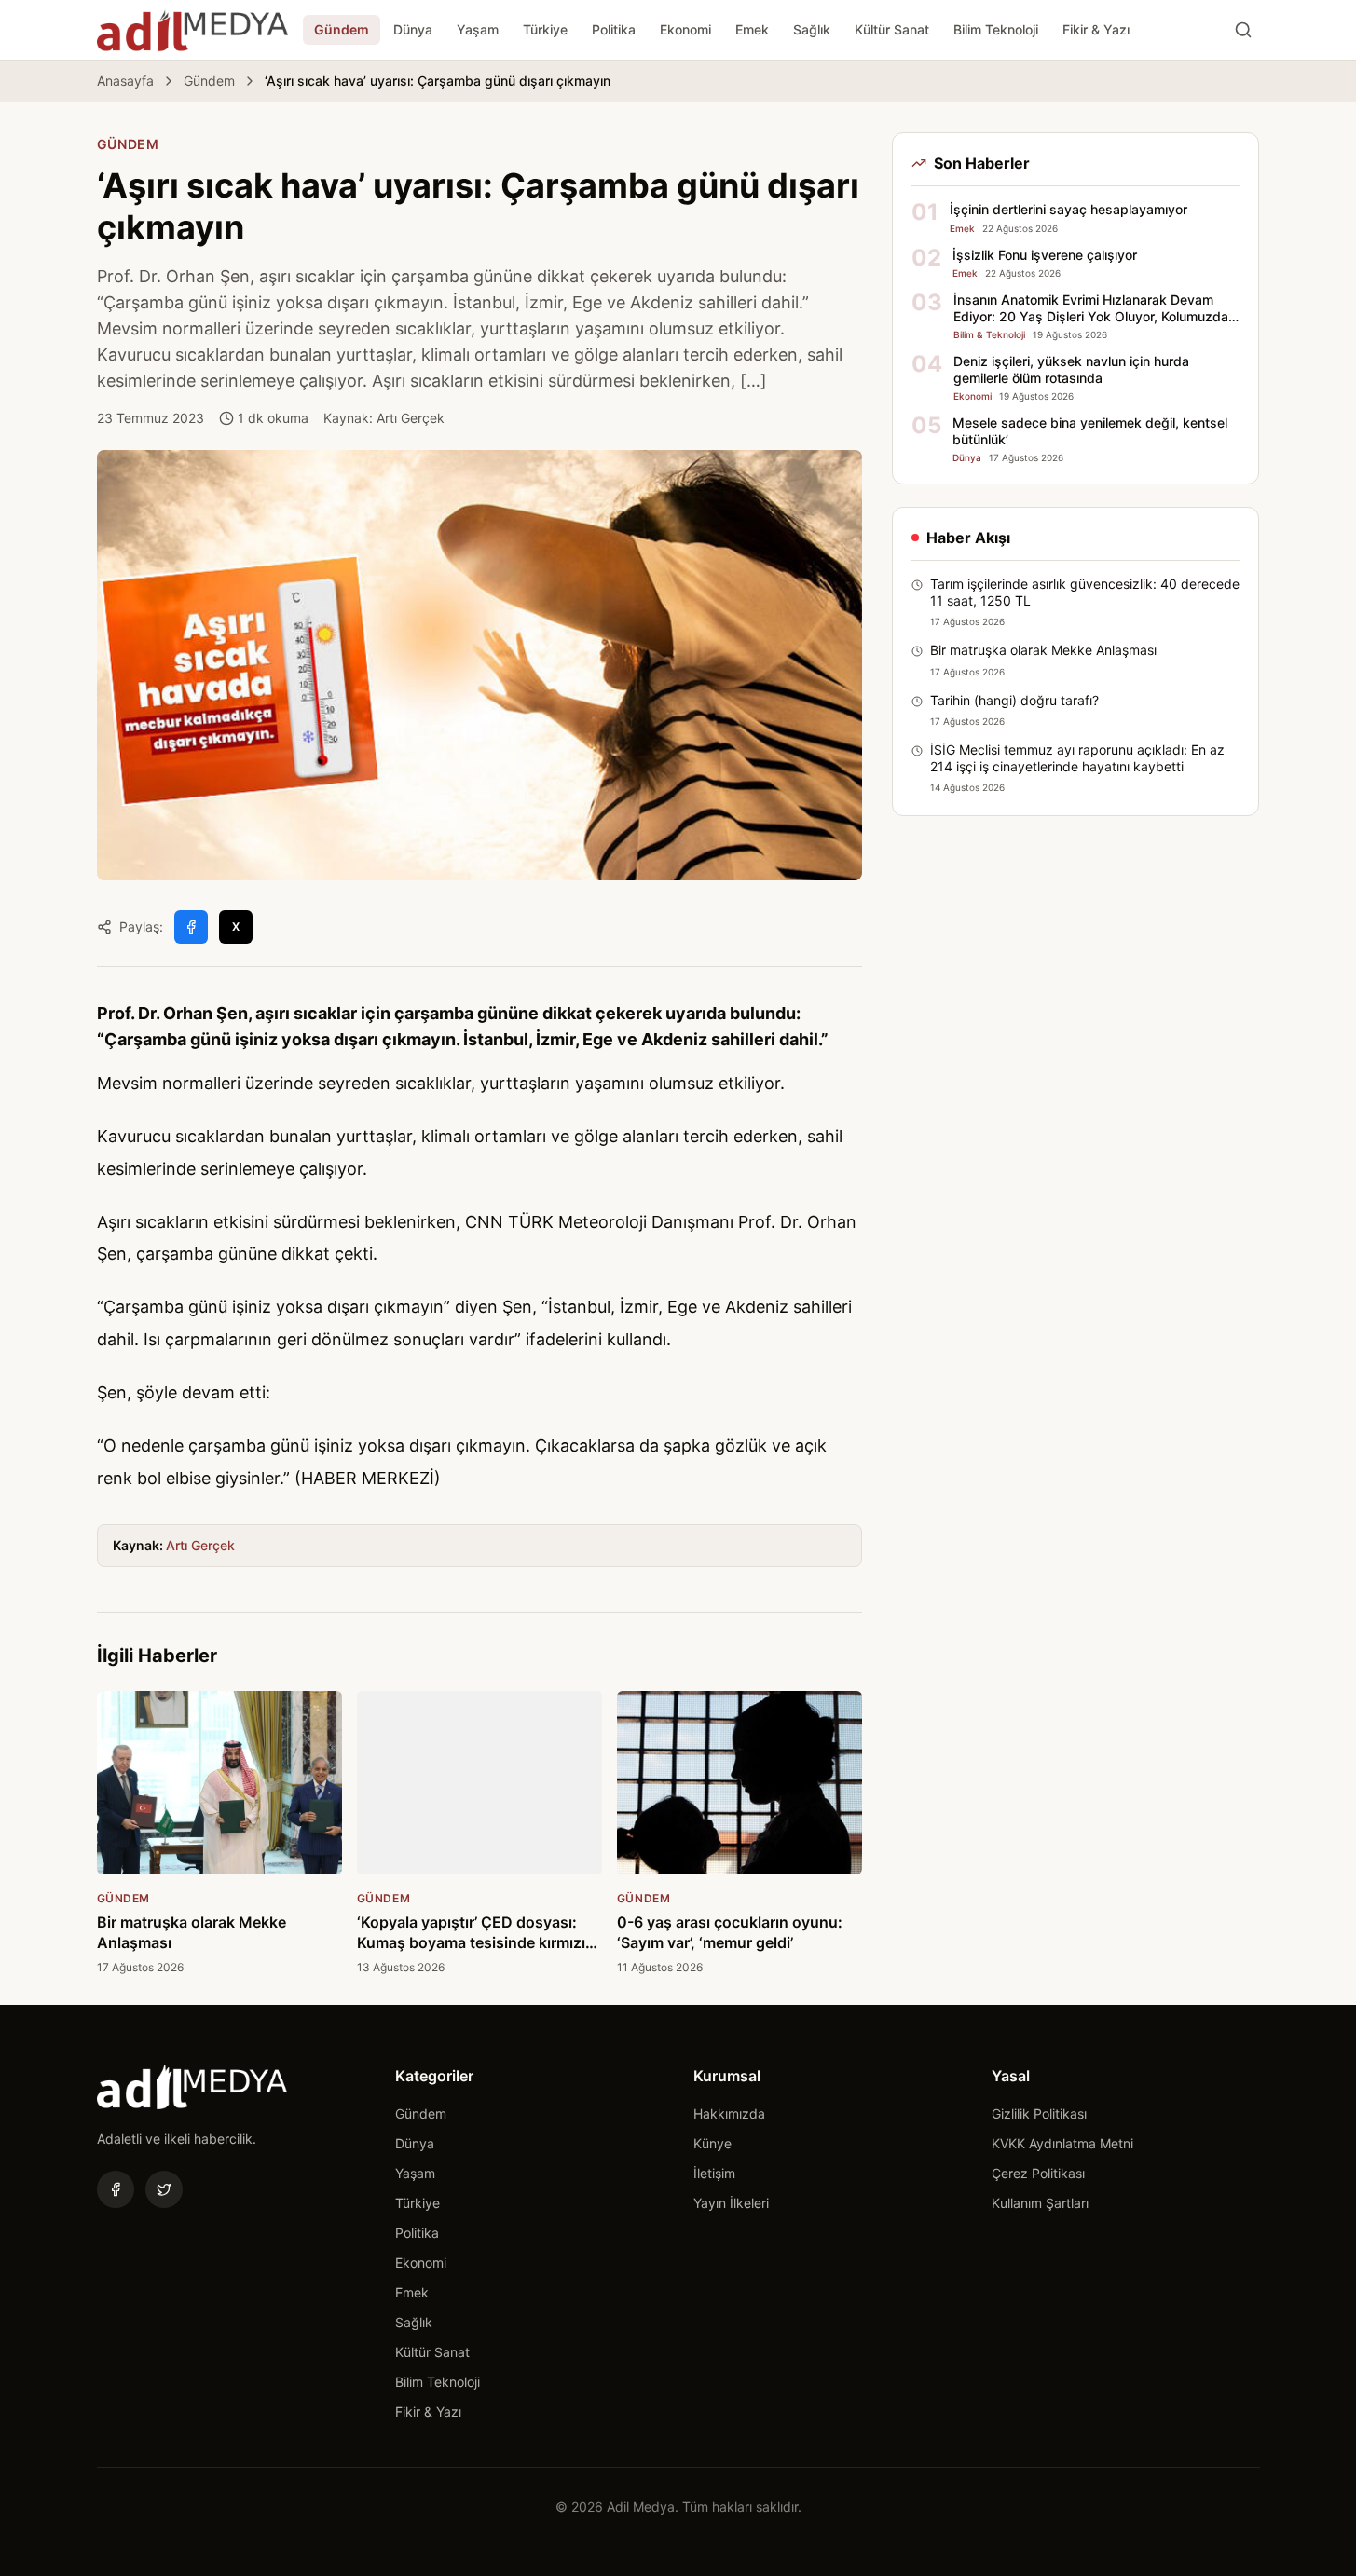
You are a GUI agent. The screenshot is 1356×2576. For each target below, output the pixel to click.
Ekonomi (685, 29)
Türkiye (545, 29)
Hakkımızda (729, 2113)
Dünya (413, 29)
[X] (164, 2189)
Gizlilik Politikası (1039, 2113)
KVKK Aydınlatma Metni (1062, 2143)
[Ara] (1243, 30)
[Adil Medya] (192, 30)
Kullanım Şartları (1040, 2203)
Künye (712, 2143)
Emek (752, 29)
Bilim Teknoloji (996, 29)
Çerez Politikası (1038, 2173)
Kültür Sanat (892, 29)
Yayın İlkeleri (731, 2203)
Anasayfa (125, 81)
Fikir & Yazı (1096, 29)
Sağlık (812, 29)
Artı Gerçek (200, 1545)
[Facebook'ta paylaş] (191, 927)
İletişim (714, 2173)
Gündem (342, 29)
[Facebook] (116, 2189)
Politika (614, 29)
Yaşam (478, 29)
